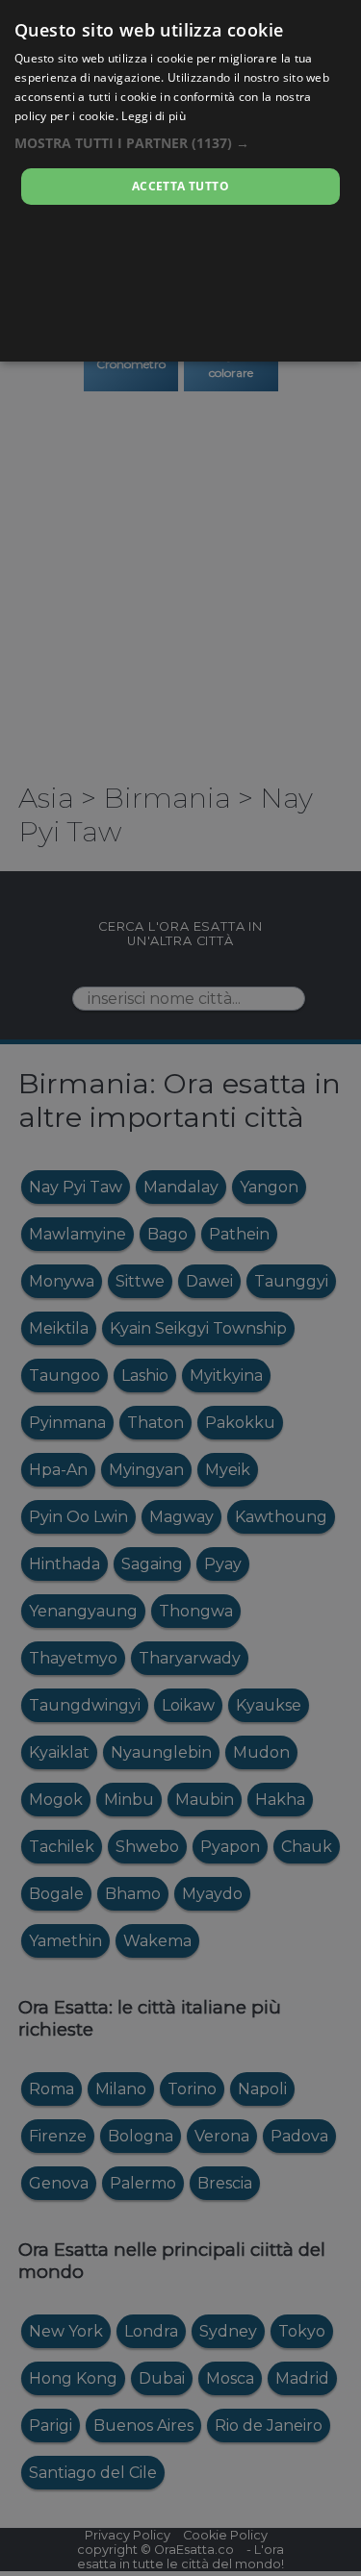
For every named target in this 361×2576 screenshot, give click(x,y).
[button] (180, 143)
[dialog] (180, 181)
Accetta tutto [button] (180, 186)
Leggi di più (154, 116)
